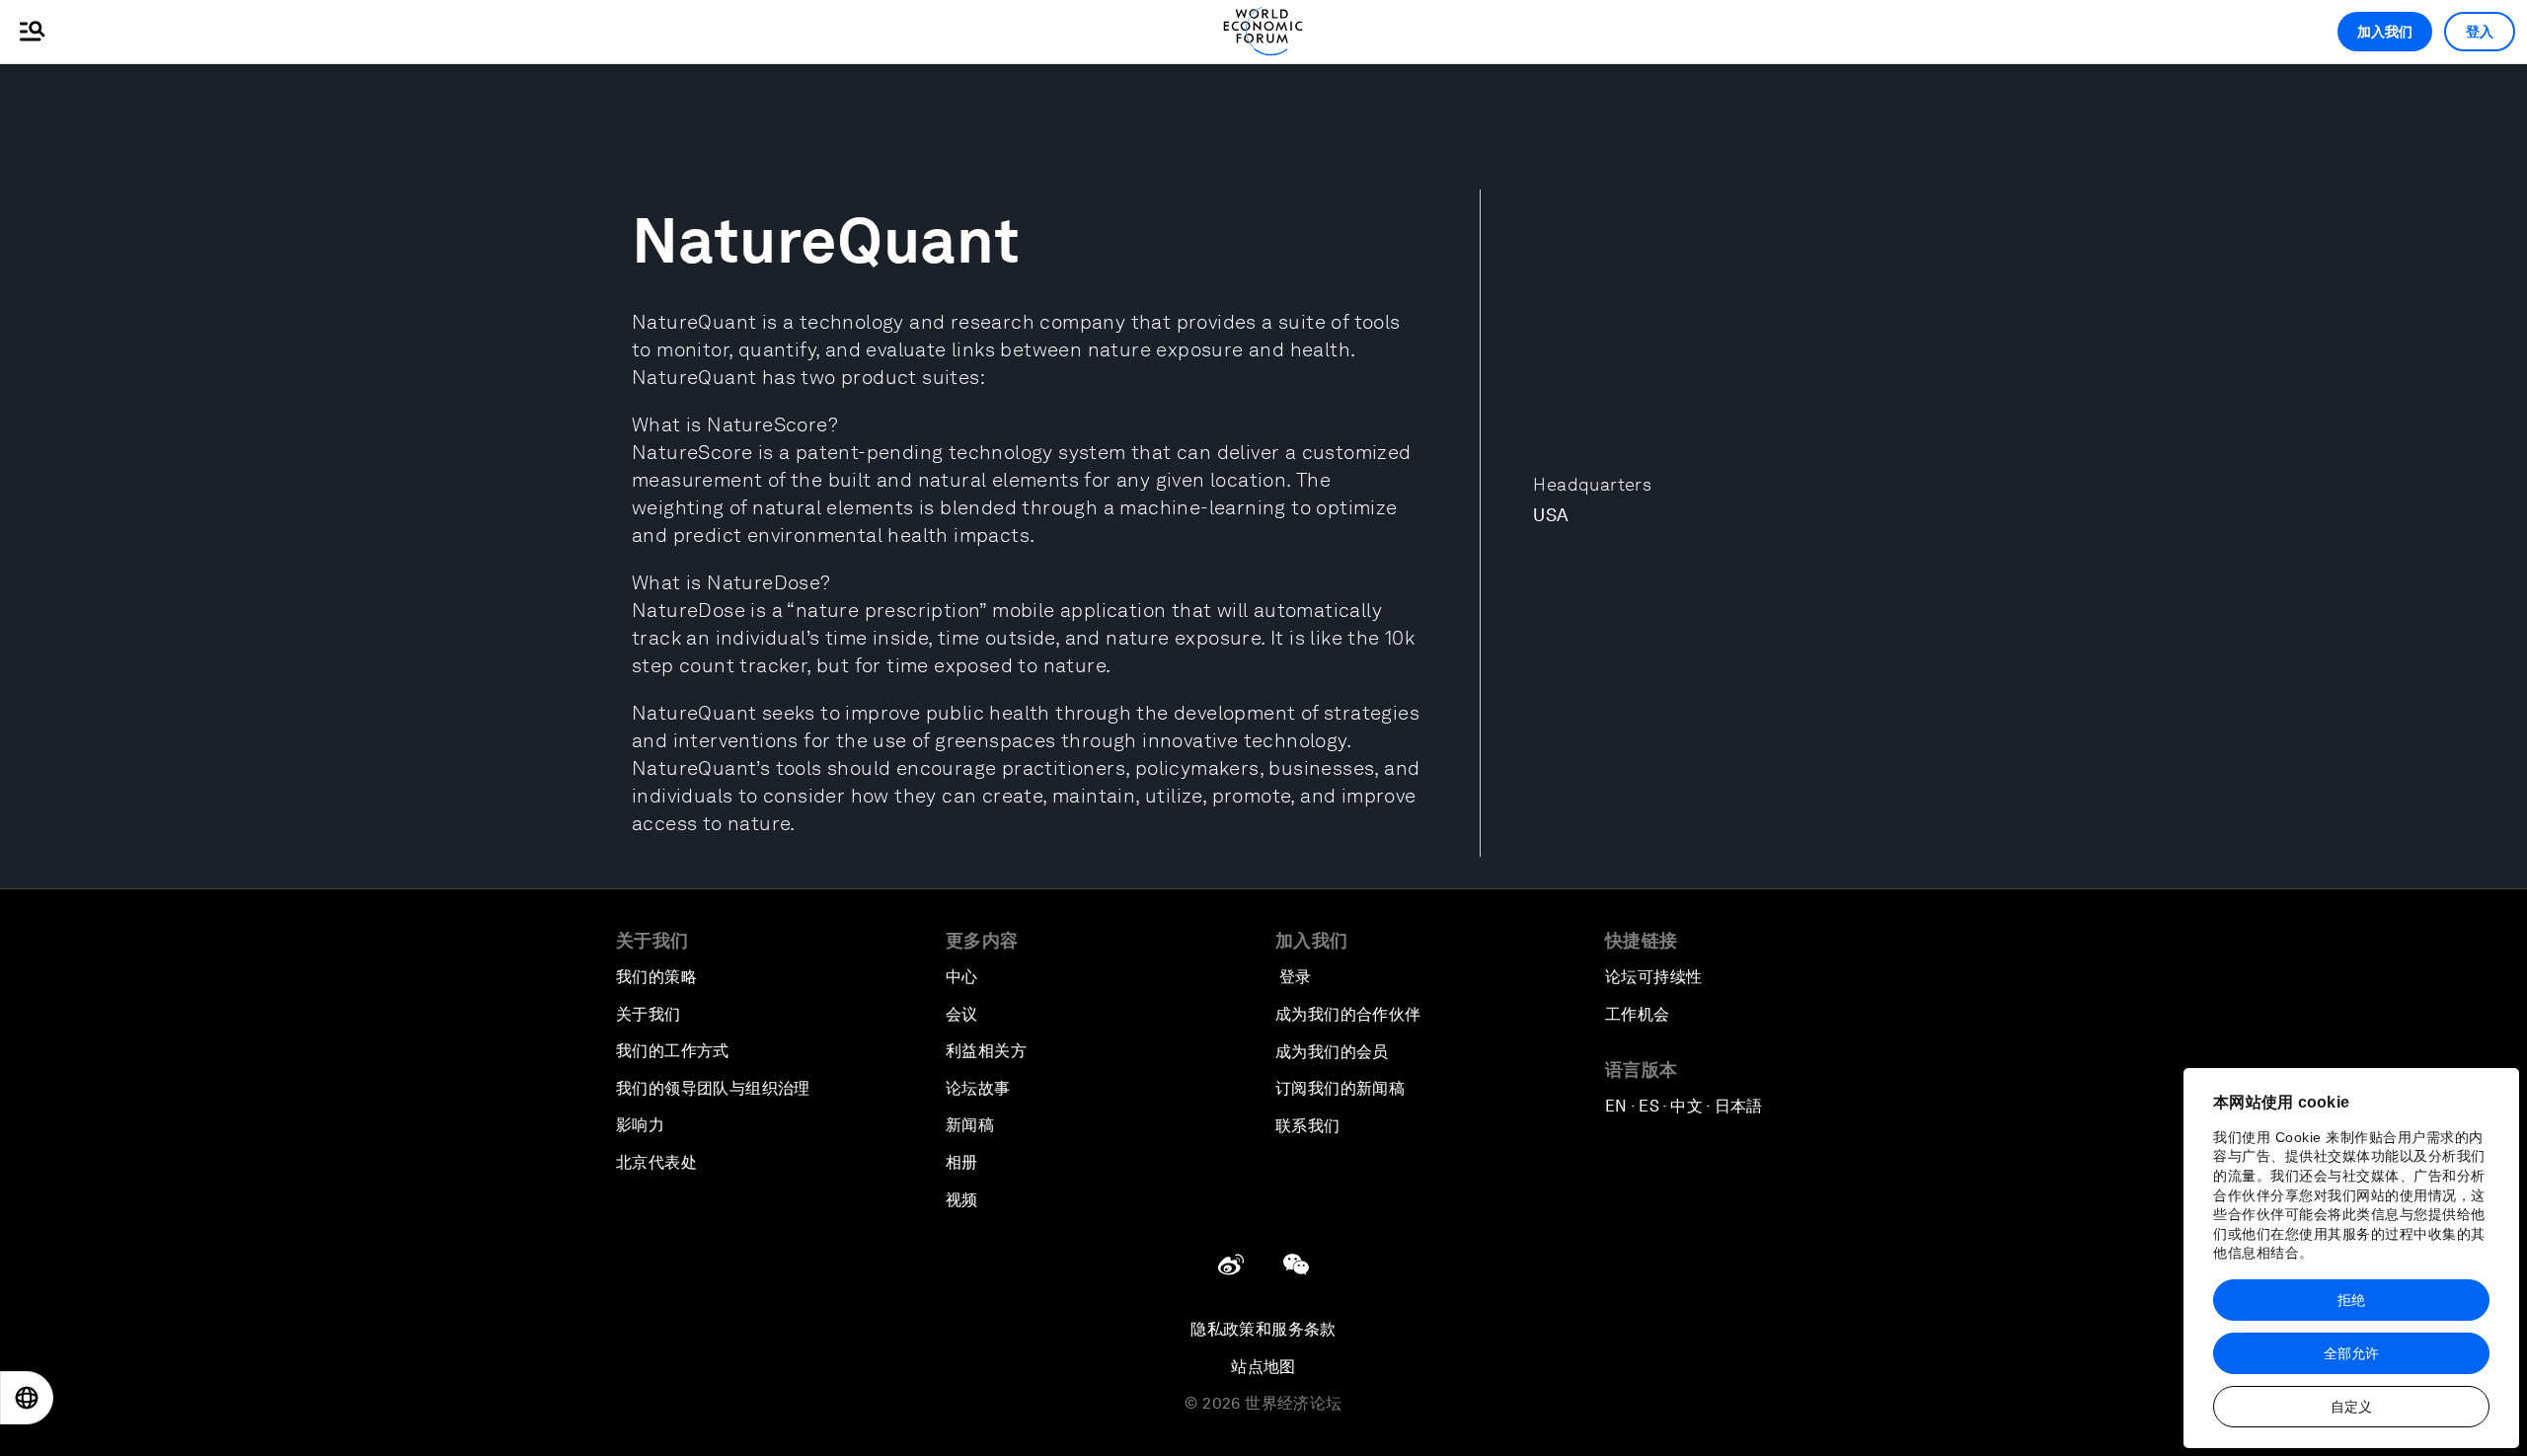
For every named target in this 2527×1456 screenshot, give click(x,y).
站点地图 (1263, 1367)
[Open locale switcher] (27, 1398)
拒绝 (2351, 1300)
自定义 (2351, 1407)
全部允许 (2351, 1353)
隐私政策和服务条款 (1263, 1329)
